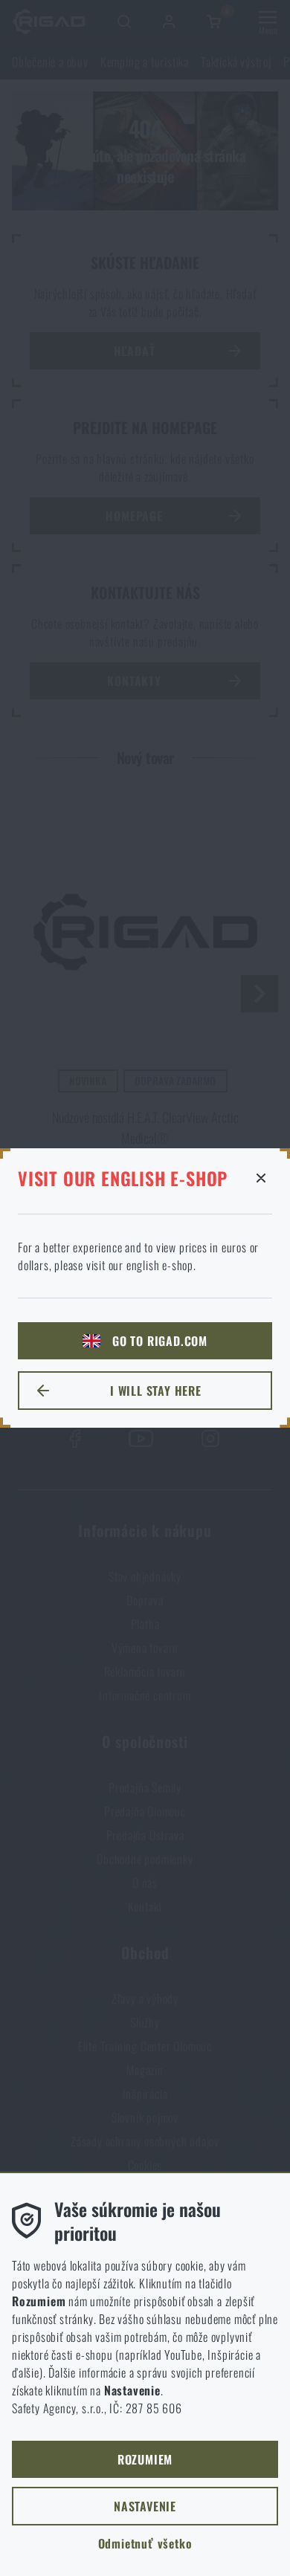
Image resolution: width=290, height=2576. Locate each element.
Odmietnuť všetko (145, 2543)
